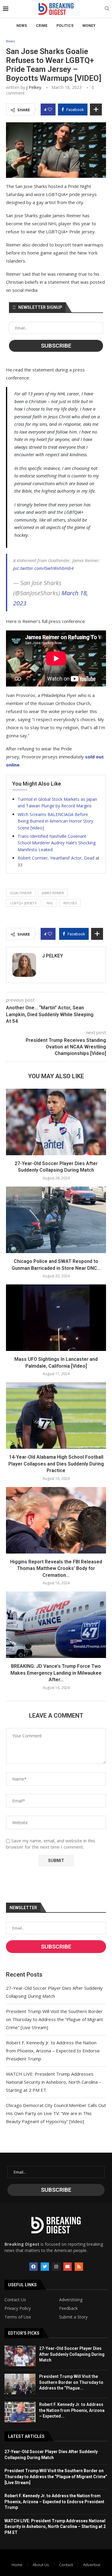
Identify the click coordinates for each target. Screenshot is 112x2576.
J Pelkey (34, 87)
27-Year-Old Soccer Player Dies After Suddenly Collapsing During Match (72, 2354)
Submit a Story (73, 2317)
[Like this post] (50, 109)
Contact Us (15, 2300)
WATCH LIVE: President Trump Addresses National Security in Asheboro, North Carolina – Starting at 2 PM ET (54, 2082)
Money (89, 26)
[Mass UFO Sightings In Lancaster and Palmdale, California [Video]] (56, 1318)
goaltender (21, 893)
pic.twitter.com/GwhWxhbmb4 (43, 568)
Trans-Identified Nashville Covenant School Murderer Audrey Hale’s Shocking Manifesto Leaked (57, 843)
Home (17, 2565)
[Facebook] (33, 2267)
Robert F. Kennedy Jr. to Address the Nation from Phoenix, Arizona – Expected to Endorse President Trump (53, 2051)
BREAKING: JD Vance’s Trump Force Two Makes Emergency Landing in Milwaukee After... (56, 1673)
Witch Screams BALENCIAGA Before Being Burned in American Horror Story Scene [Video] (55, 821)
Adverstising (71, 2300)
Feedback (68, 2308)
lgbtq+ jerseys (23, 903)
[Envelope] (67, 2267)
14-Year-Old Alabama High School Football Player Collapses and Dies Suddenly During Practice (56, 1464)
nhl (50, 903)
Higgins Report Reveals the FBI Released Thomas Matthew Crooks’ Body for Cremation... (56, 1568)
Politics (65, 26)
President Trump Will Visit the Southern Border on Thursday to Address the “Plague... (71, 2382)
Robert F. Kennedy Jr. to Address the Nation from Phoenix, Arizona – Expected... (72, 2410)
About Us (41, 2565)
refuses (70, 903)
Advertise (92, 2565)
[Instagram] (56, 2267)
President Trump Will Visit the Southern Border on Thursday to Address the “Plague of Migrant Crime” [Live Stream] (55, 2019)
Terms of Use (18, 2317)
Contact (66, 2565)
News (22, 26)
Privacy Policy (18, 2308)
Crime (42, 26)
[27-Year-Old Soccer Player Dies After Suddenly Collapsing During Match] (56, 1122)
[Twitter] (45, 2267)
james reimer (53, 893)
